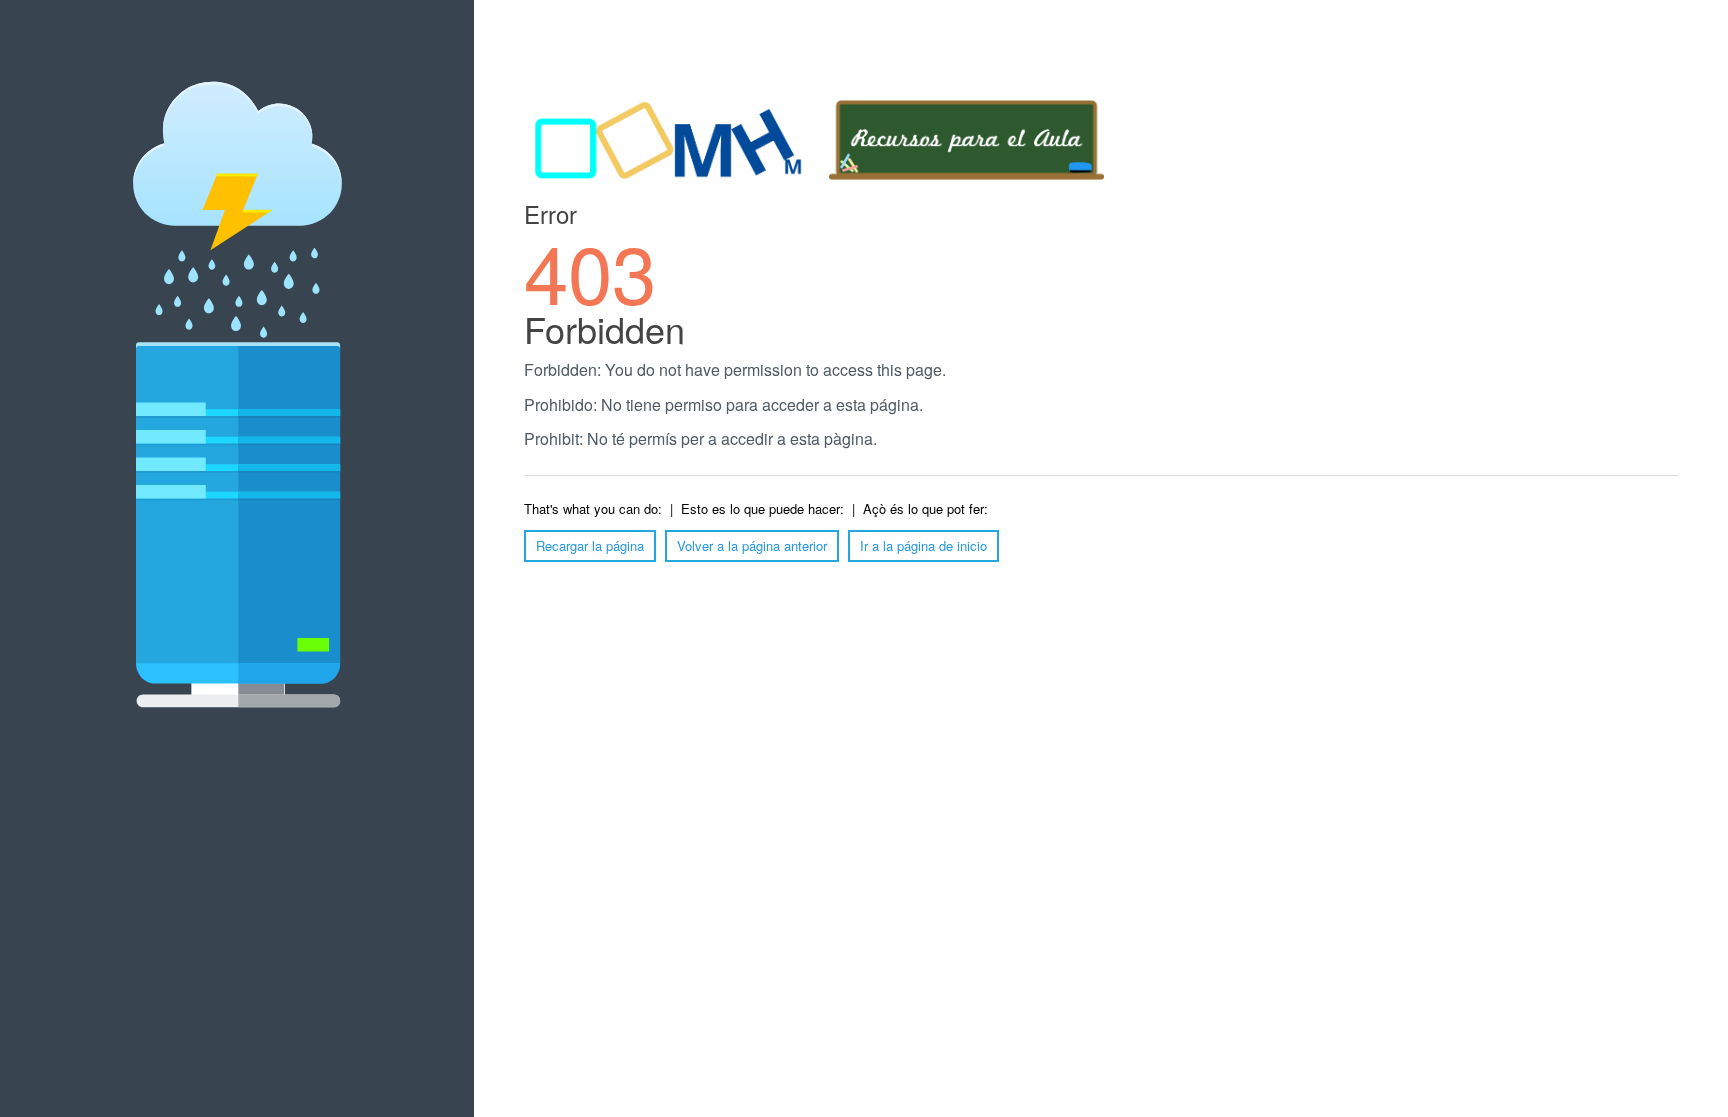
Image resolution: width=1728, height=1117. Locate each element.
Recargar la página (590, 545)
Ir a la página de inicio (923, 545)
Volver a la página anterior (752, 545)
